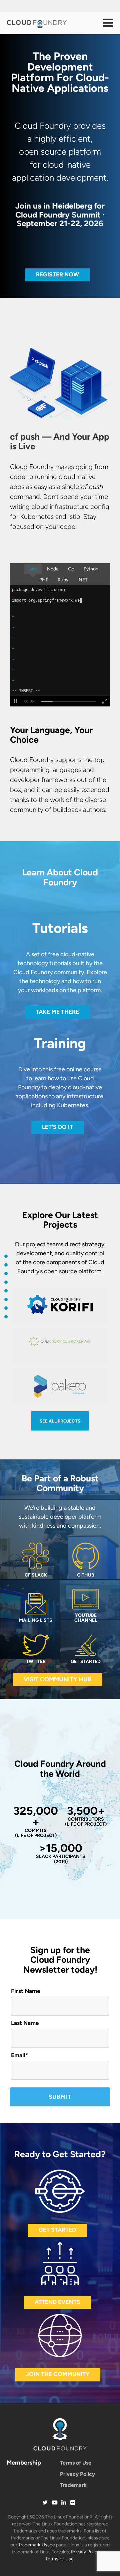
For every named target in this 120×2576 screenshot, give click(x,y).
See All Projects (60, 1421)
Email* (19, 2055)
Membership (24, 2463)
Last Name (25, 2023)
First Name (26, 1991)
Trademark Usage (37, 2545)
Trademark (73, 2485)
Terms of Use (76, 2463)
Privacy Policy (77, 2474)
